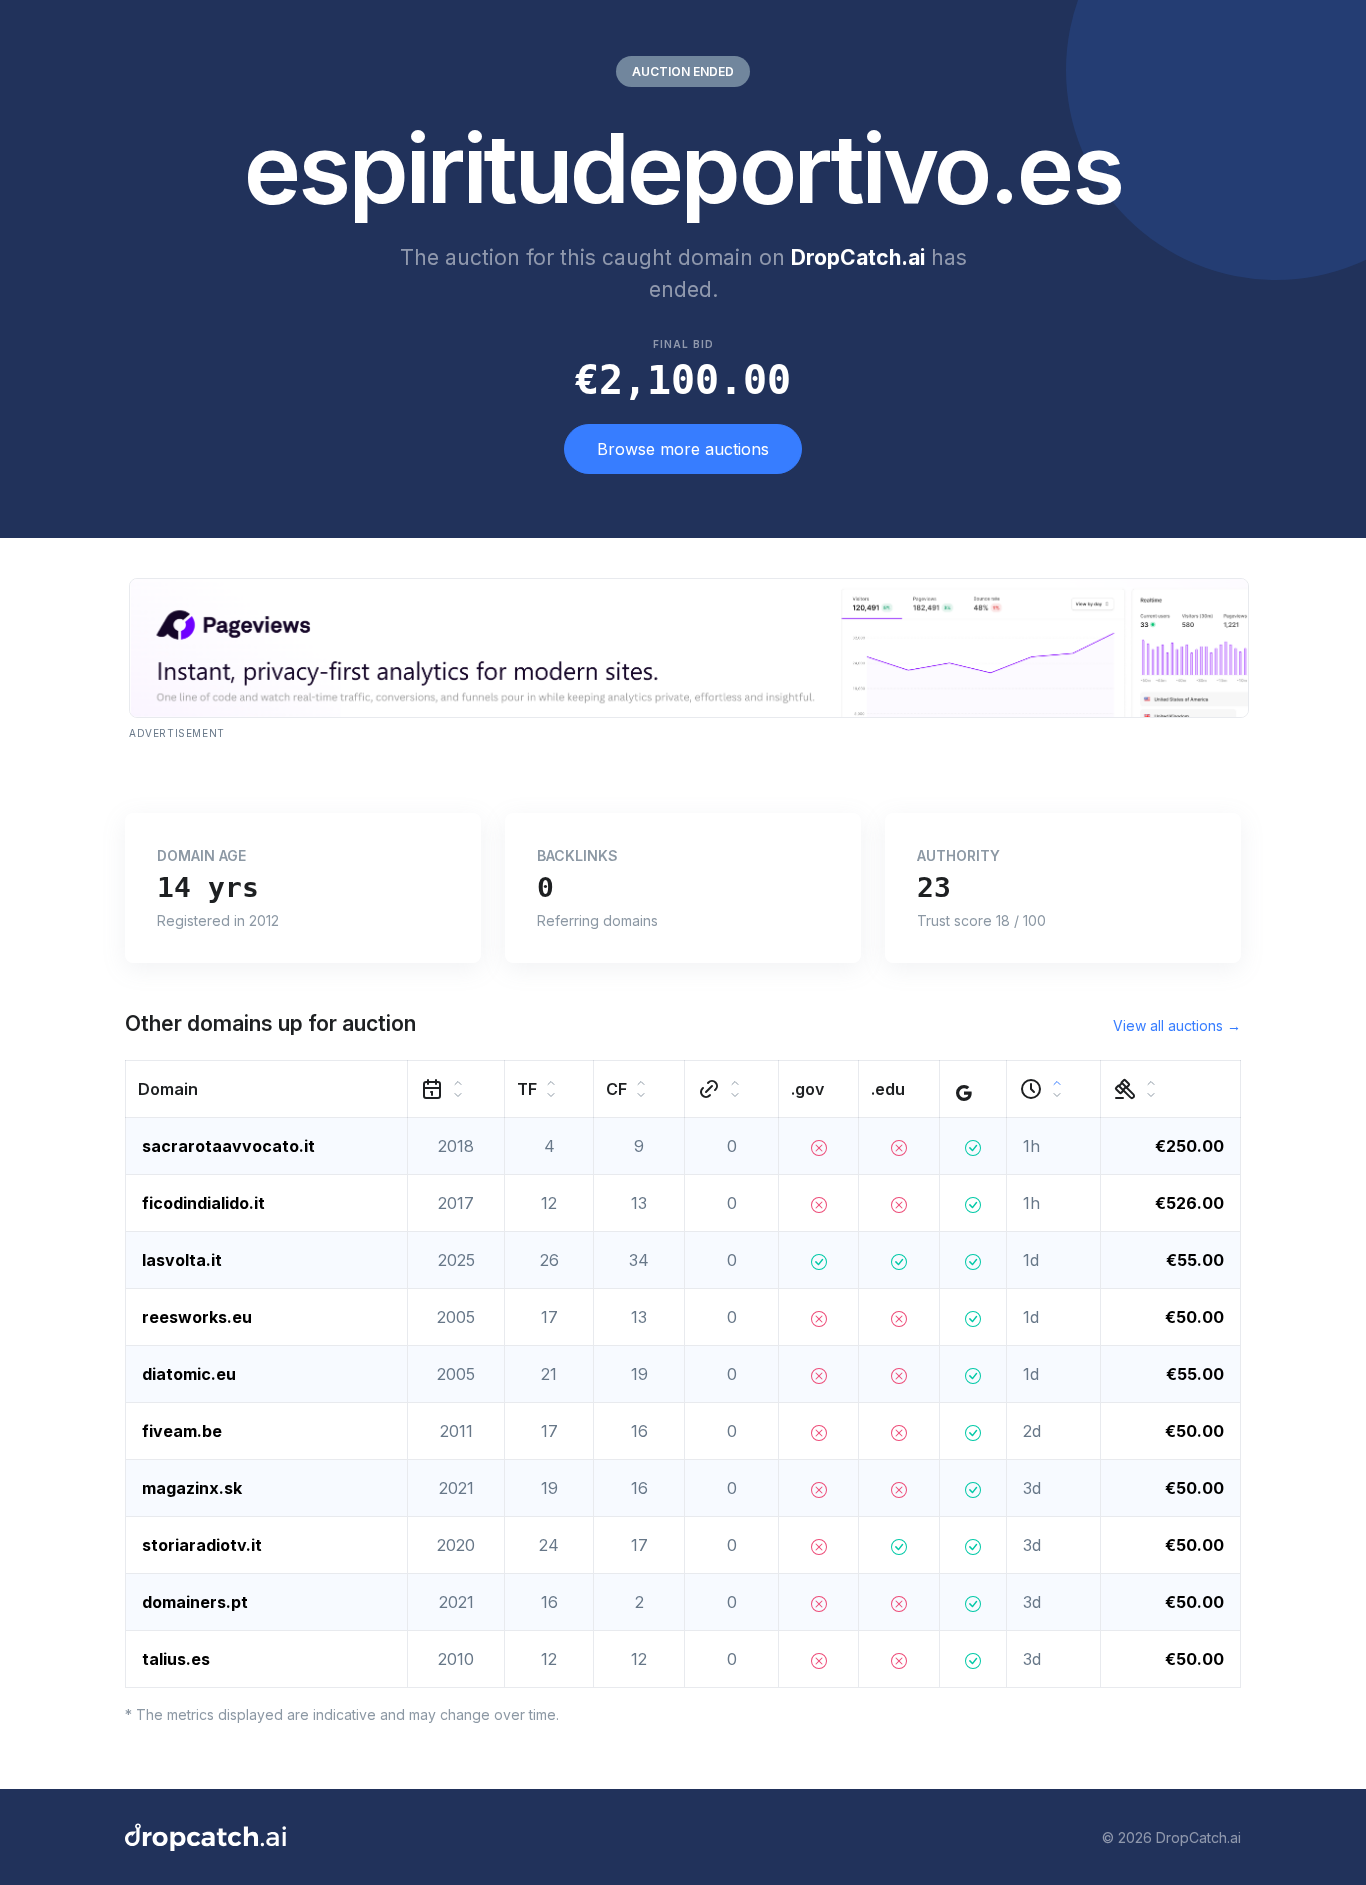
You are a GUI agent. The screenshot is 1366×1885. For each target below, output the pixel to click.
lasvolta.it (182, 1260)
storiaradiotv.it (202, 1545)
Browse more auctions (683, 449)
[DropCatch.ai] (205, 1837)
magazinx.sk (192, 1488)
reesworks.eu (197, 1317)
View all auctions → (1177, 1025)
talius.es (176, 1659)
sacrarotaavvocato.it (228, 1146)
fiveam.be (182, 1431)
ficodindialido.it (203, 1203)
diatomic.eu (189, 1374)
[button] (267, 1089)
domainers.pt (195, 1602)
